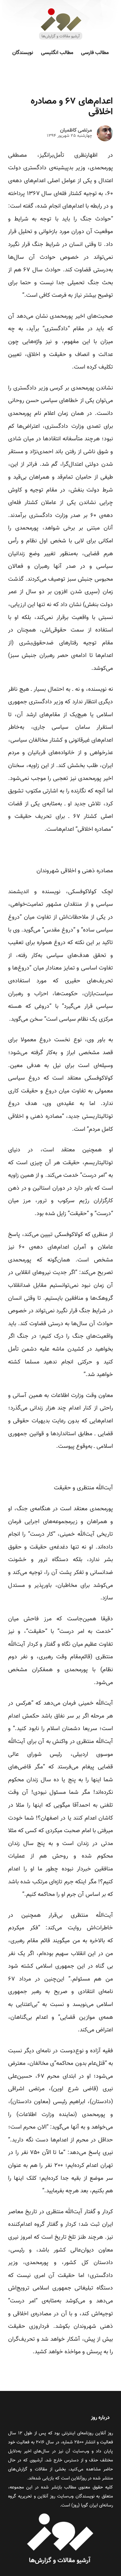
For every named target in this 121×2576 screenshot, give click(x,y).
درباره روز (100, 2418)
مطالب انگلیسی (57, 53)
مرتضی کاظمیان (76, 131)
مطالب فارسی (95, 53)
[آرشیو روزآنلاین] (61, 39)
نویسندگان (23, 53)
